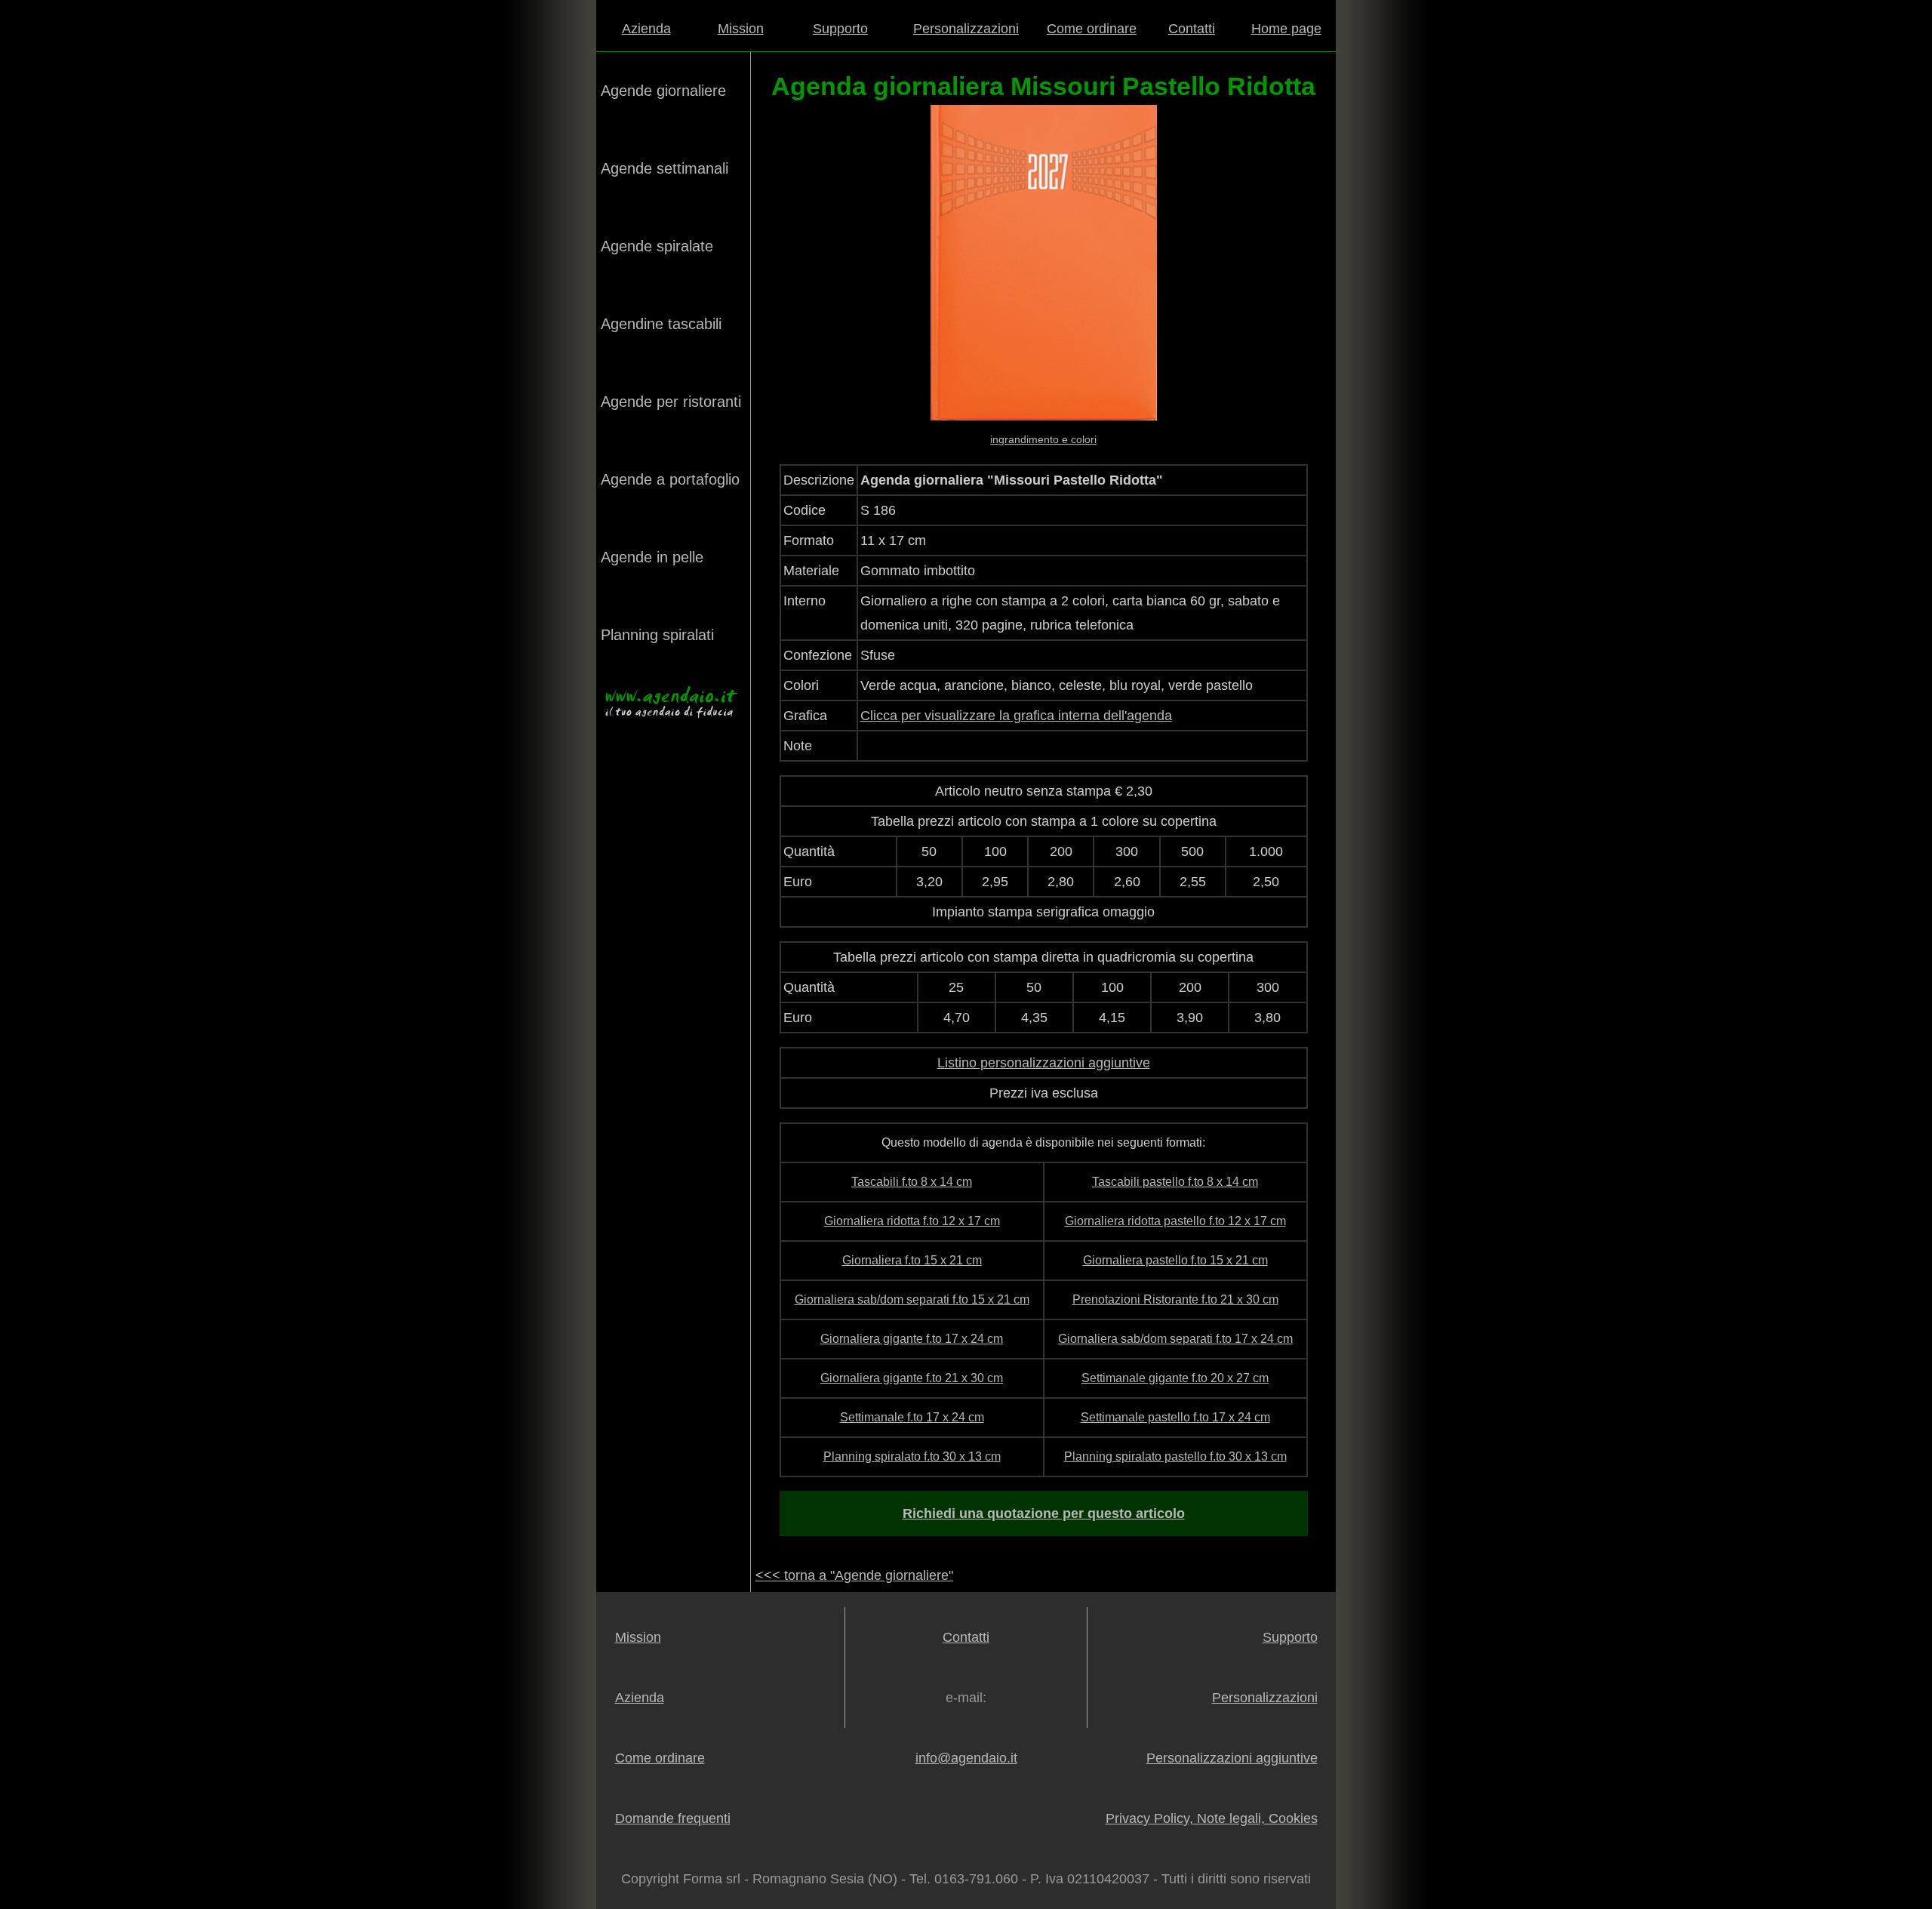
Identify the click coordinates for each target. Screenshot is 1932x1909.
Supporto (840, 29)
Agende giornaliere (663, 91)
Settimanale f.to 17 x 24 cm (912, 1417)
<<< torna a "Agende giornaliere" (854, 1575)
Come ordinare (1092, 29)
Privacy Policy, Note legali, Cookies (1212, 1818)
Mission (741, 29)
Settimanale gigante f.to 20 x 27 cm (1175, 1378)
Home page (1286, 29)
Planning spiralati (657, 635)
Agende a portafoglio (670, 479)
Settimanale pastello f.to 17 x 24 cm (1175, 1417)
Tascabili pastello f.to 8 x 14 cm (1175, 1182)
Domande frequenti (673, 1818)
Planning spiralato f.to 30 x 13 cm (912, 1456)
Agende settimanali (665, 168)
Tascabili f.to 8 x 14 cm (912, 1182)
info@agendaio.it (966, 1758)
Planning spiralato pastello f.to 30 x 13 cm (1175, 1456)
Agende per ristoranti (671, 402)
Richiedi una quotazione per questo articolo (1044, 1513)
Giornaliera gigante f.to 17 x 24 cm (912, 1339)
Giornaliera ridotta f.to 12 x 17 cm (912, 1221)
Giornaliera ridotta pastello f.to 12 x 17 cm (1175, 1221)
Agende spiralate (657, 246)
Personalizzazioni (966, 29)
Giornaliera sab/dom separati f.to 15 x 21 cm (912, 1299)
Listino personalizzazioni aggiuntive (1044, 1063)
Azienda (646, 29)
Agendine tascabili (661, 324)
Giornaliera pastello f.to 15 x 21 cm (1175, 1260)
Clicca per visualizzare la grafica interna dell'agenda (1016, 716)
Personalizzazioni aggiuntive (1232, 1758)
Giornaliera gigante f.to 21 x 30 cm (912, 1378)
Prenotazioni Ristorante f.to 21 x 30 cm (1175, 1299)
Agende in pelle (652, 557)
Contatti (1192, 29)
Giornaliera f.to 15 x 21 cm (912, 1260)
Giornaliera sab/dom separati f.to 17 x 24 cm (1175, 1339)
